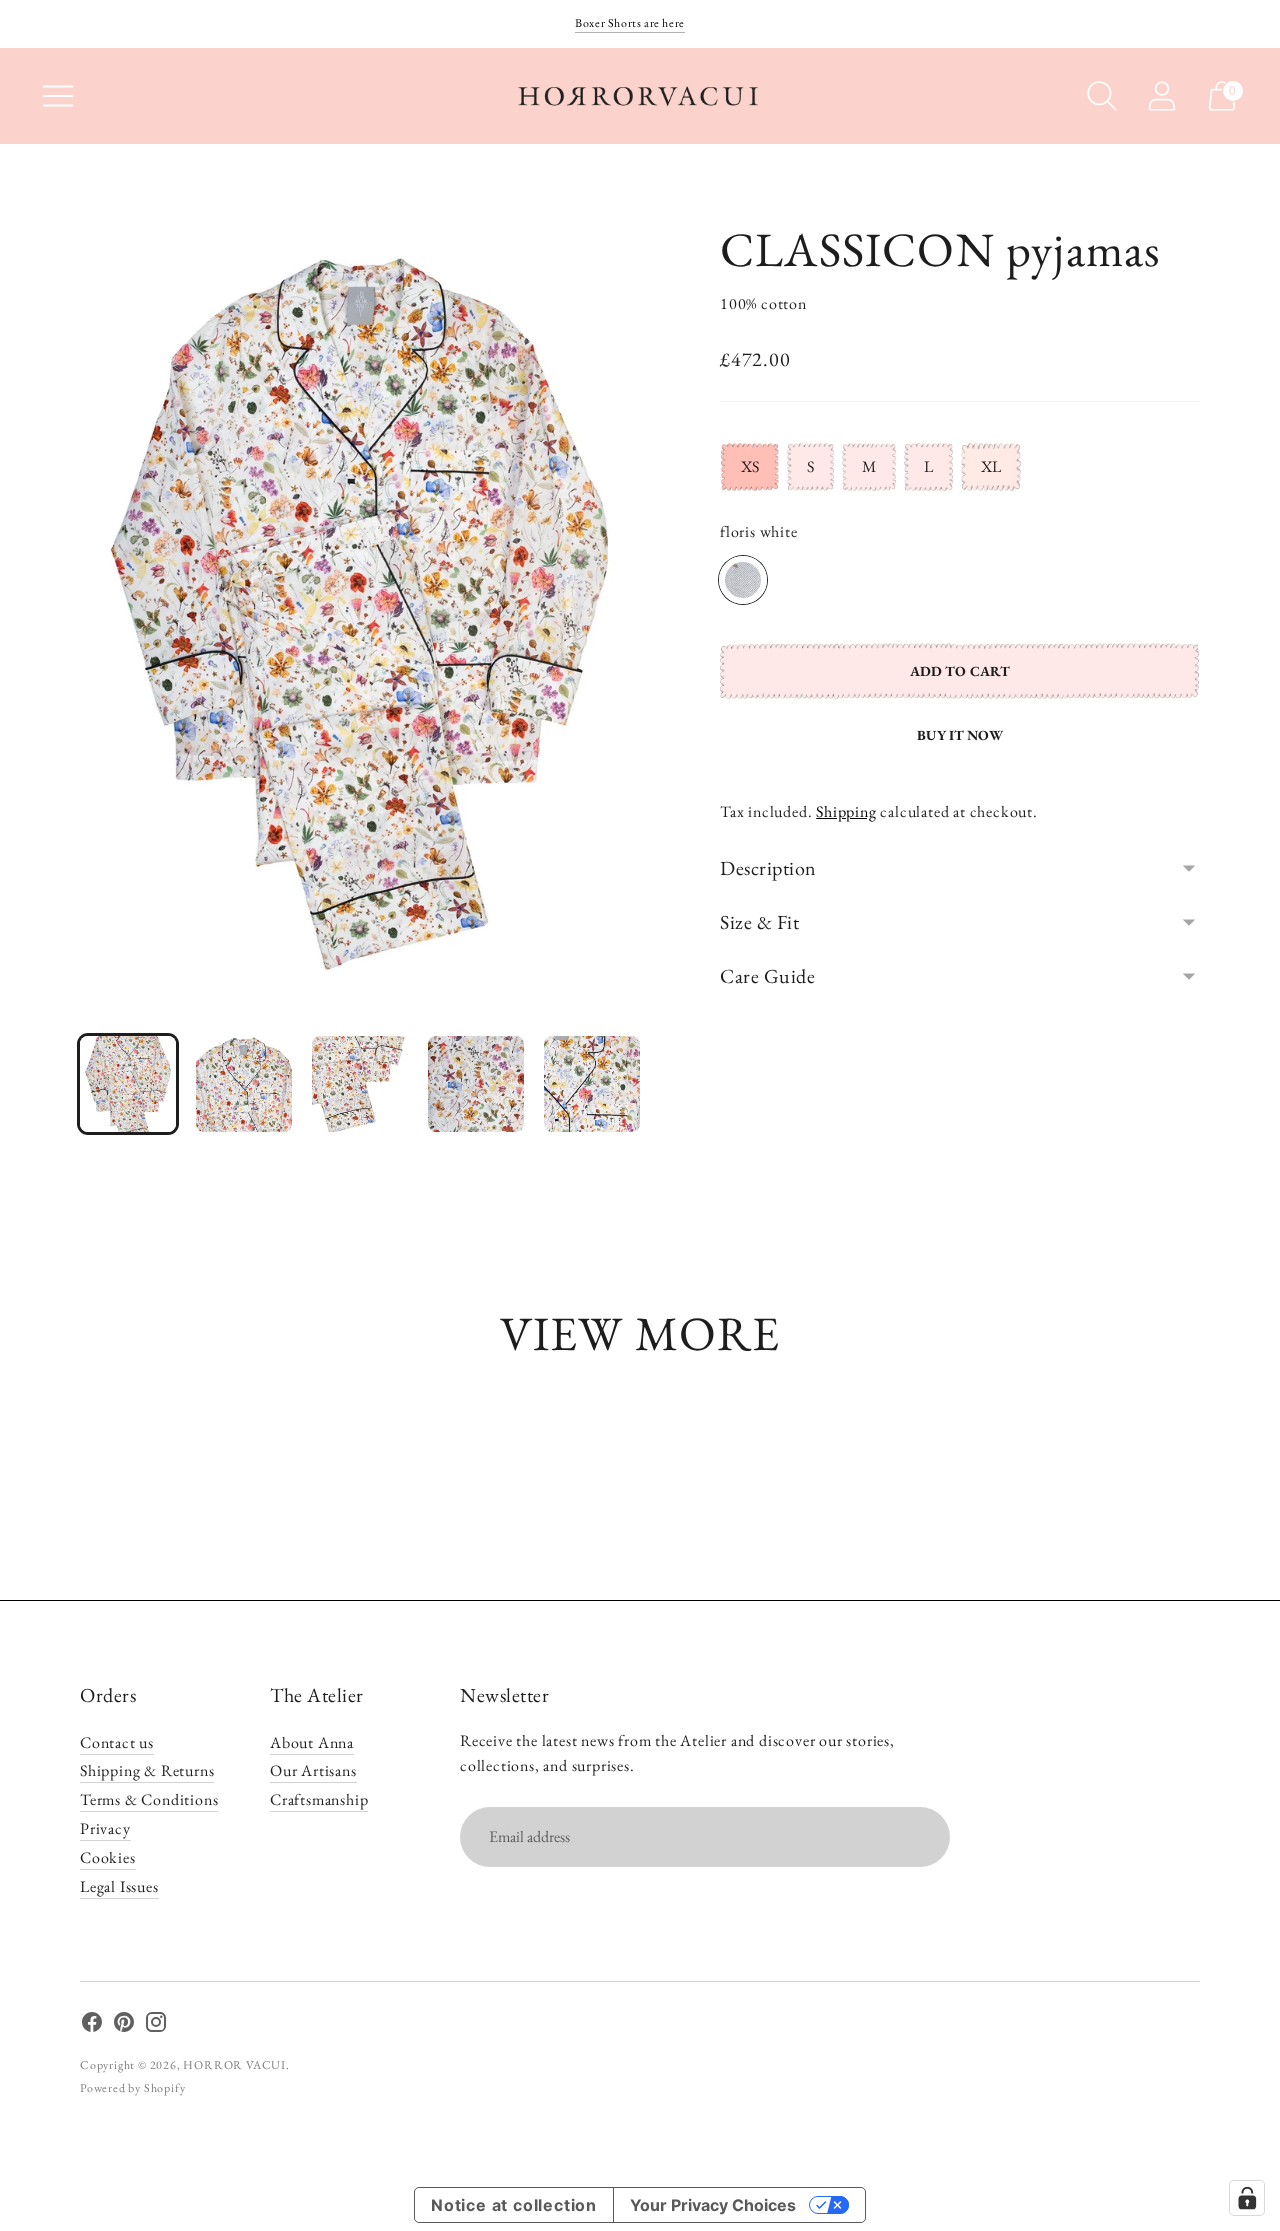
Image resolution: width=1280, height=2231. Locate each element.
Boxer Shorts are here (630, 23)
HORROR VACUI (234, 2065)
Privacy (105, 1828)
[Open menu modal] (58, 96)
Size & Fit (759, 922)
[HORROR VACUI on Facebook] (92, 2026)
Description (768, 868)
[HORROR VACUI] (640, 96)
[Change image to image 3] (360, 1084)
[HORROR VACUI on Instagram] (156, 2026)
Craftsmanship (319, 1799)
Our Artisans (313, 1770)
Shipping (846, 811)
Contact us (117, 1742)
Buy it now (959, 735)
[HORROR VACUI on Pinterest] (124, 2026)
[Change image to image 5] (592, 1084)
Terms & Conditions (149, 1799)
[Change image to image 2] (244, 1084)
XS (750, 466)
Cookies (108, 1857)
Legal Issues (119, 1886)
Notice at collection (514, 2205)
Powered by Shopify (132, 2088)
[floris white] (743, 580)
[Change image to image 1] (128, 1084)
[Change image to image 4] (476, 1084)
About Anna (312, 1742)
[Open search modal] (1102, 96)
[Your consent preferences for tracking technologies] (1247, 2198)
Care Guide (767, 976)
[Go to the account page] (1162, 96)
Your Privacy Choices (713, 2205)
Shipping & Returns (147, 1770)
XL (991, 466)
